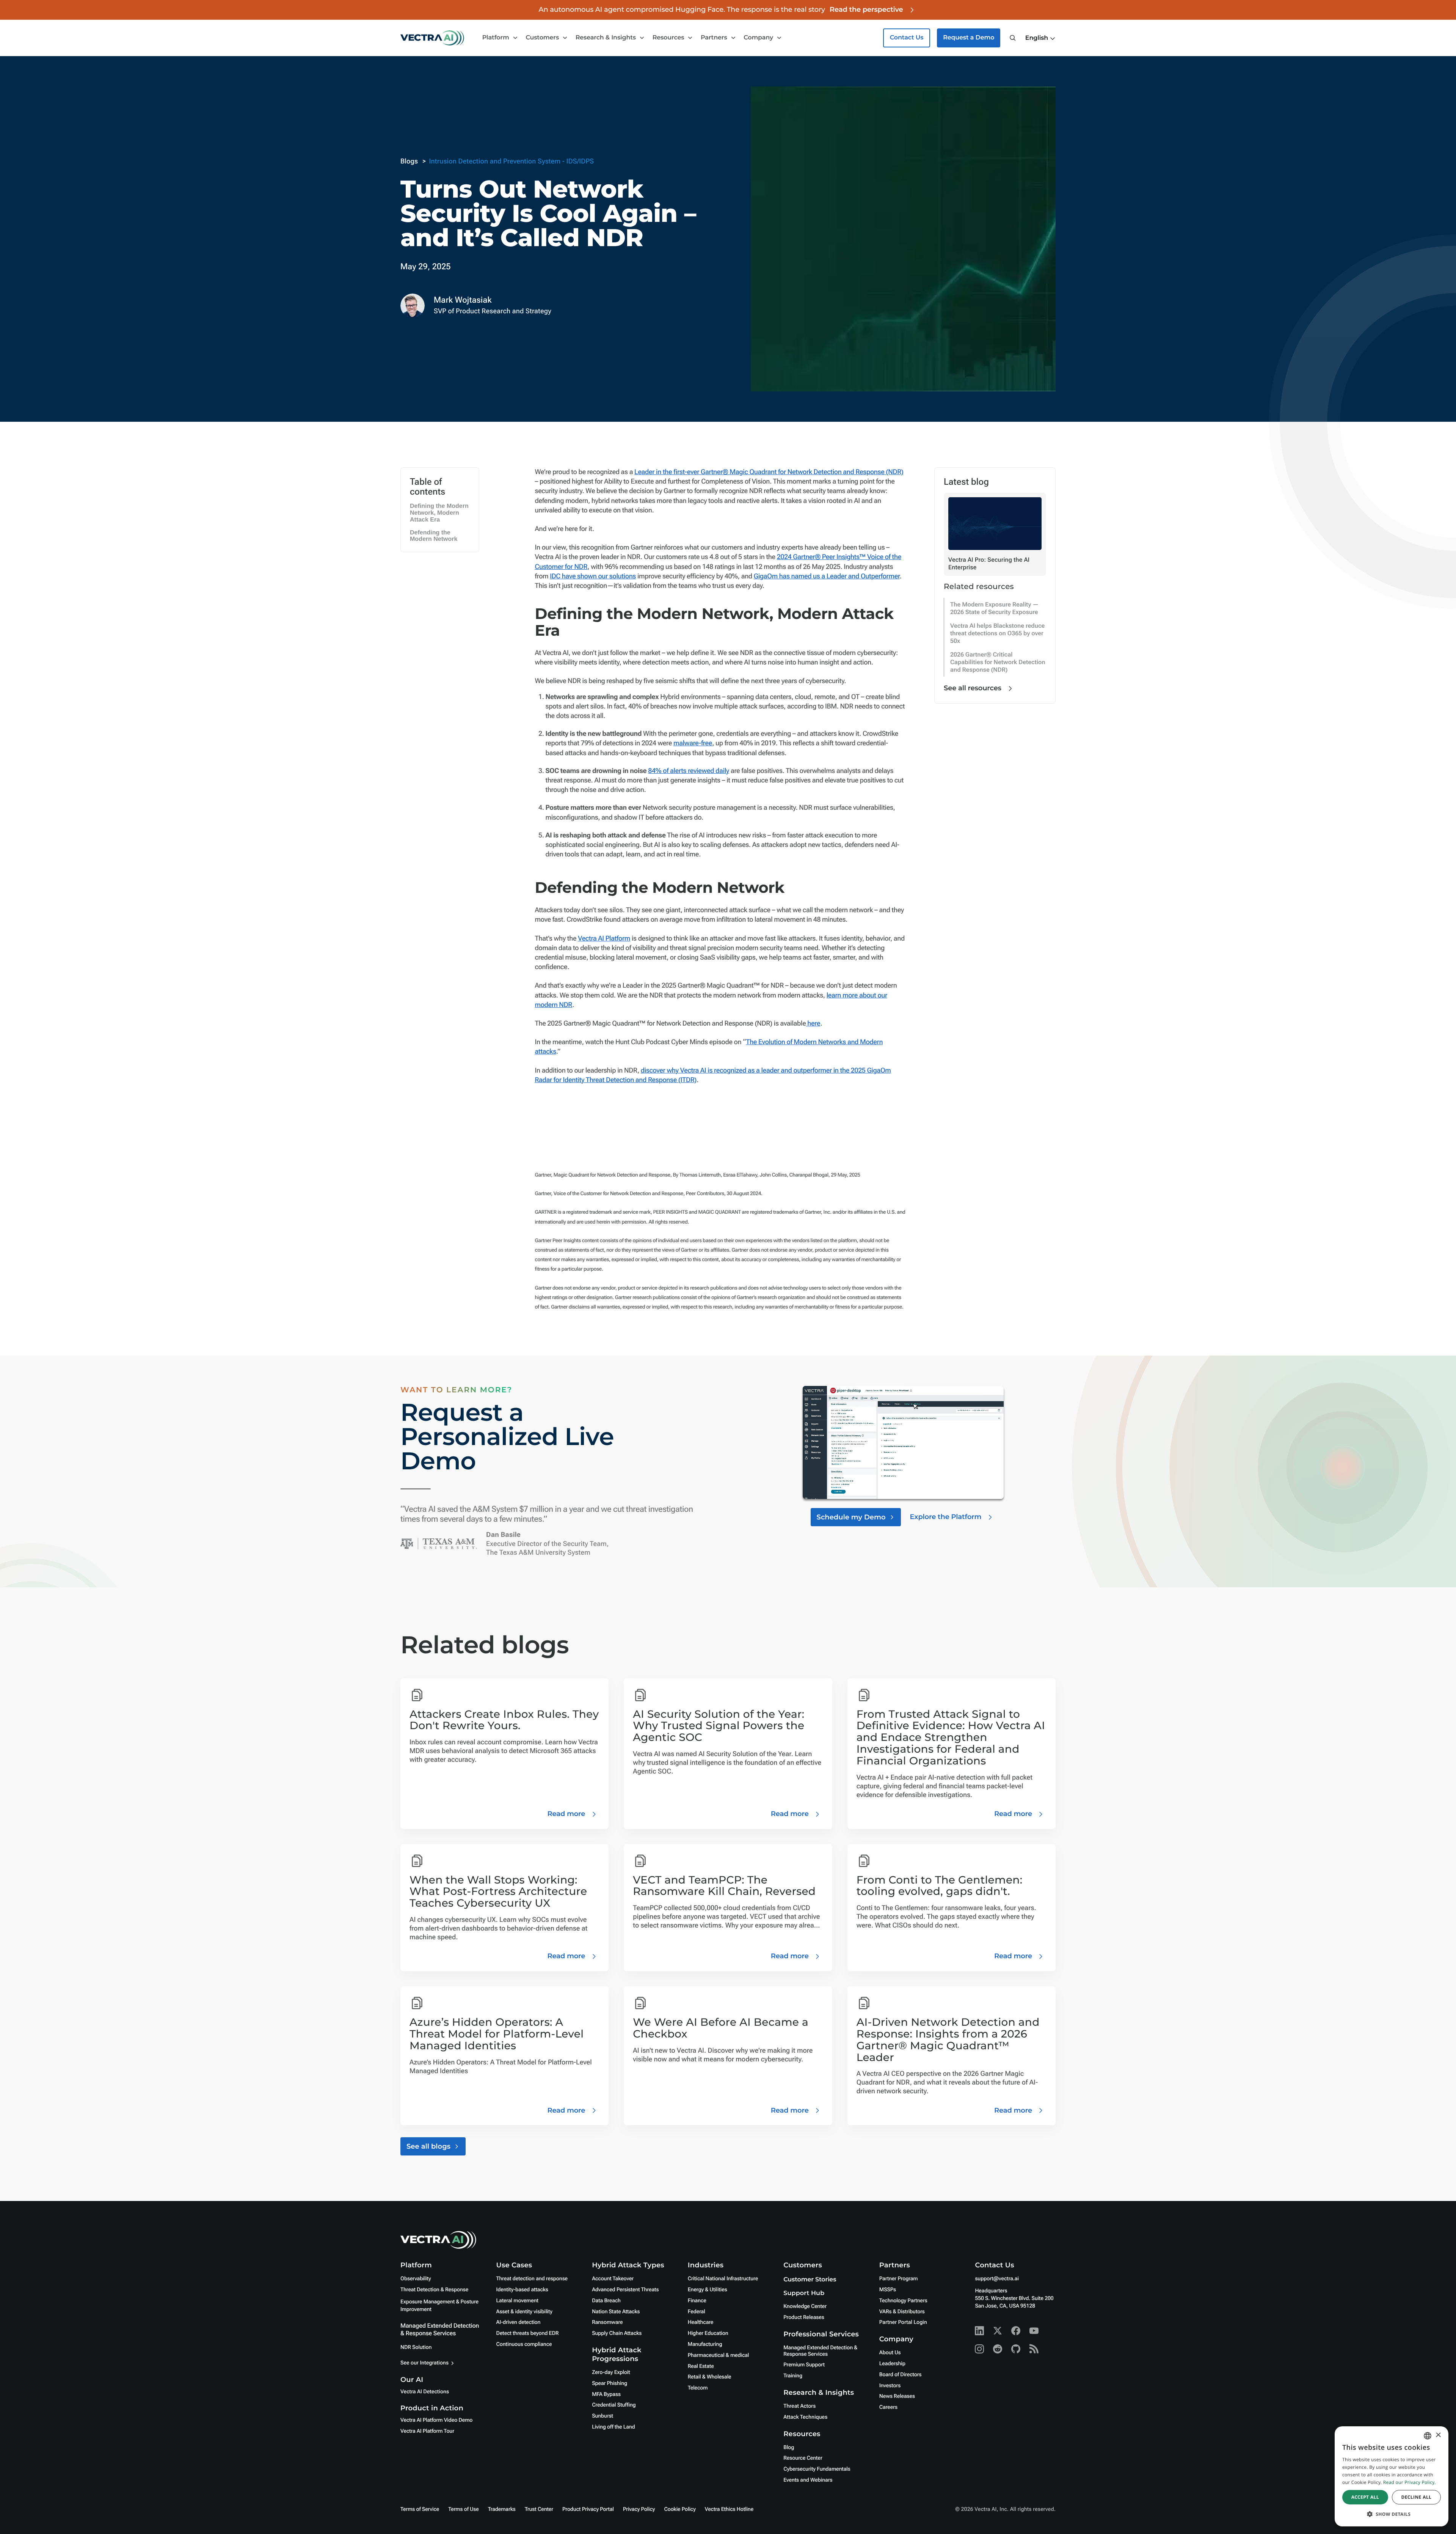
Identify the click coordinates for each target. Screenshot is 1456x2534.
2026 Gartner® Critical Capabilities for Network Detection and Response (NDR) (998, 662)
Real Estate (701, 2366)
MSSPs (888, 2290)
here (813, 1023)
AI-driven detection (519, 2322)
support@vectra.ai (997, 2279)
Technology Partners (903, 2301)
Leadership (892, 2364)
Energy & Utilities (708, 2290)
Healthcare (701, 2322)
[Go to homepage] (432, 38)
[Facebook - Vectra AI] (1016, 2331)
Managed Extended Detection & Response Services (440, 2329)
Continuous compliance (524, 2344)
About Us (890, 2353)
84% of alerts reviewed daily (689, 771)
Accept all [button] (1365, 2497)
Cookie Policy (680, 2509)
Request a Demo (969, 38)
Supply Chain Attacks (617, 2333)
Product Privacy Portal (588, 2509)
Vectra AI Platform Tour (427, 2431)
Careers (888, 2407)
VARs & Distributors (902, 2312)
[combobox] (1428, 2436)
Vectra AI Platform (604, 939)
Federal (697, 2312)
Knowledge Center (805, 2306)
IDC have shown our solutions (593, 576)
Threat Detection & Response (434, 2290)
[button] (1040, 38)
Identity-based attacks (522, 2290)
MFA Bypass (606, 2394)
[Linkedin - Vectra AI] (979, 2331)
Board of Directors (901, 2375)
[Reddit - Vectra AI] (998, 2349)
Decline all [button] (1416, 2497)
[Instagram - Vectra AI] (979, 2349)
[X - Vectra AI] (998, 2331)
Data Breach (606, 2301)
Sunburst (602, 2416)
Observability (416, 2279)
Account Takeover (613, 2279)
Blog (789, 2448)
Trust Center (539, 2509)
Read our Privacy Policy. (1410, 2482)
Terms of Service (420, 2509)
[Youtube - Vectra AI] (1034, 2331)
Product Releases (804, 2317)
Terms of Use (464, 2509)
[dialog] (1392, 2476)
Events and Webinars (808, 2480)
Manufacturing (705, 2344)
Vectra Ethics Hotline (729, 2509)
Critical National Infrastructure (723, 2279)
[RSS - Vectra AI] (1034, 2349)
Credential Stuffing (614, 2405)
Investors (890, 2386)
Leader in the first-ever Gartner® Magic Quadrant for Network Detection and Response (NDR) (769, 472)
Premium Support (804, 2365)
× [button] (1438, 2436)
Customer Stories (810, 2280)
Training (793, 2376)
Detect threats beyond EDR (528, 2333)
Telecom (698, 2388)
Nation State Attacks (616, 2312)
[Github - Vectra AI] (1016, 2349)
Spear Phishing (610, 2383)
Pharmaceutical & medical (719, 2355)
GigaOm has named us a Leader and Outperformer (827, 576)
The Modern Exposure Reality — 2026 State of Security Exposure (994, 608)
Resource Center (803, 2458)
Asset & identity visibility (524, 2312)
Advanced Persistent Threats (625, 2290)
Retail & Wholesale (710, 2377)
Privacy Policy (639, 2509)
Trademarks (502, 2509)
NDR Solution (416, 2347)
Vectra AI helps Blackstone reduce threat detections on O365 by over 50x (997, 633)
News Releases (897, 2396)
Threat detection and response (532, 2279)
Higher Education (708, 2333)
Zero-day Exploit (611, 2372)
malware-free (693, 743)
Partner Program (899, 2279)
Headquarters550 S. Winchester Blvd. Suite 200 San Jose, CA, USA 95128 (1014, 2298)
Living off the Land (613, 2427)
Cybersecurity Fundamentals (817, 2469)
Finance (697, 2301)
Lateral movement (517, 2301)
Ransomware (607, 2322)
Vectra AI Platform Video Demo (436, 2420)
